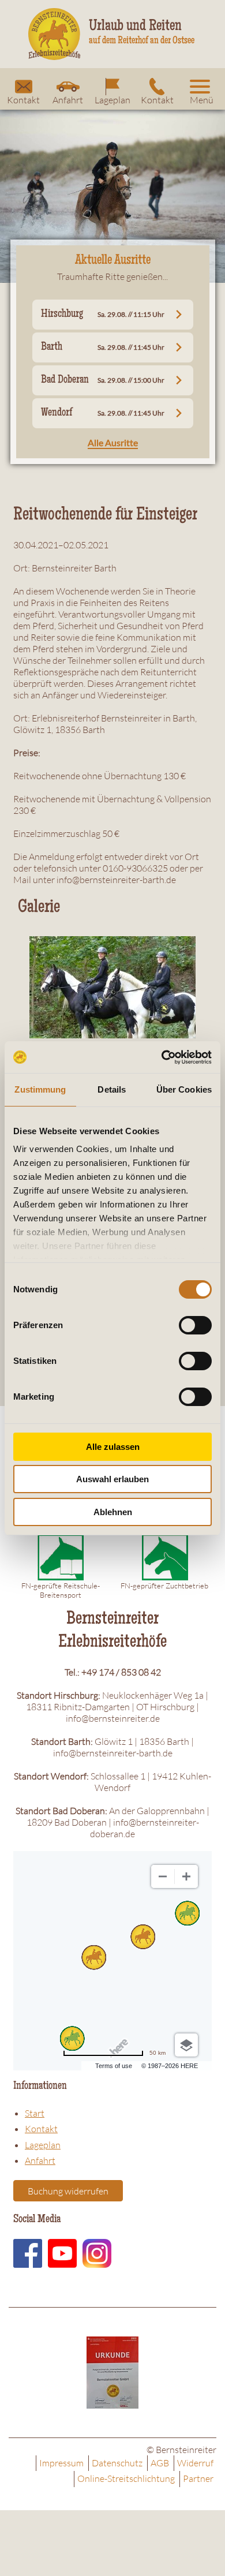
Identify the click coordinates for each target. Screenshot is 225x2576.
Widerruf (195, 2463)
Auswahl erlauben (112, 1479)
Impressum (61, 2463)
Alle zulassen (113, 1447)
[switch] (195, 1325)
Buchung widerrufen (68, 2191)
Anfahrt (68, 100)
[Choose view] (186, 2045)
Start (35, 2113)
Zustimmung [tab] (40, 1089)
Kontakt (23, 100)
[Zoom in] (186, 1876)
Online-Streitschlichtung (126, 2478)
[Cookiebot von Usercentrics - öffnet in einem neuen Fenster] (162, 1057)
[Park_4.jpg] (112, 986)
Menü (202, 100)
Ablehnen (113, 1512)
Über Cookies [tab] (184, 1089)
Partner (198, 2478)
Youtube (62, 2253)
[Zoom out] (163, 1876)
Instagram (97, 2253)
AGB (160, 2463)
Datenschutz (117, 2463)
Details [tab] (112, 1089)
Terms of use (114, 2066)
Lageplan (112, 100)
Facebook (28, 2253)
